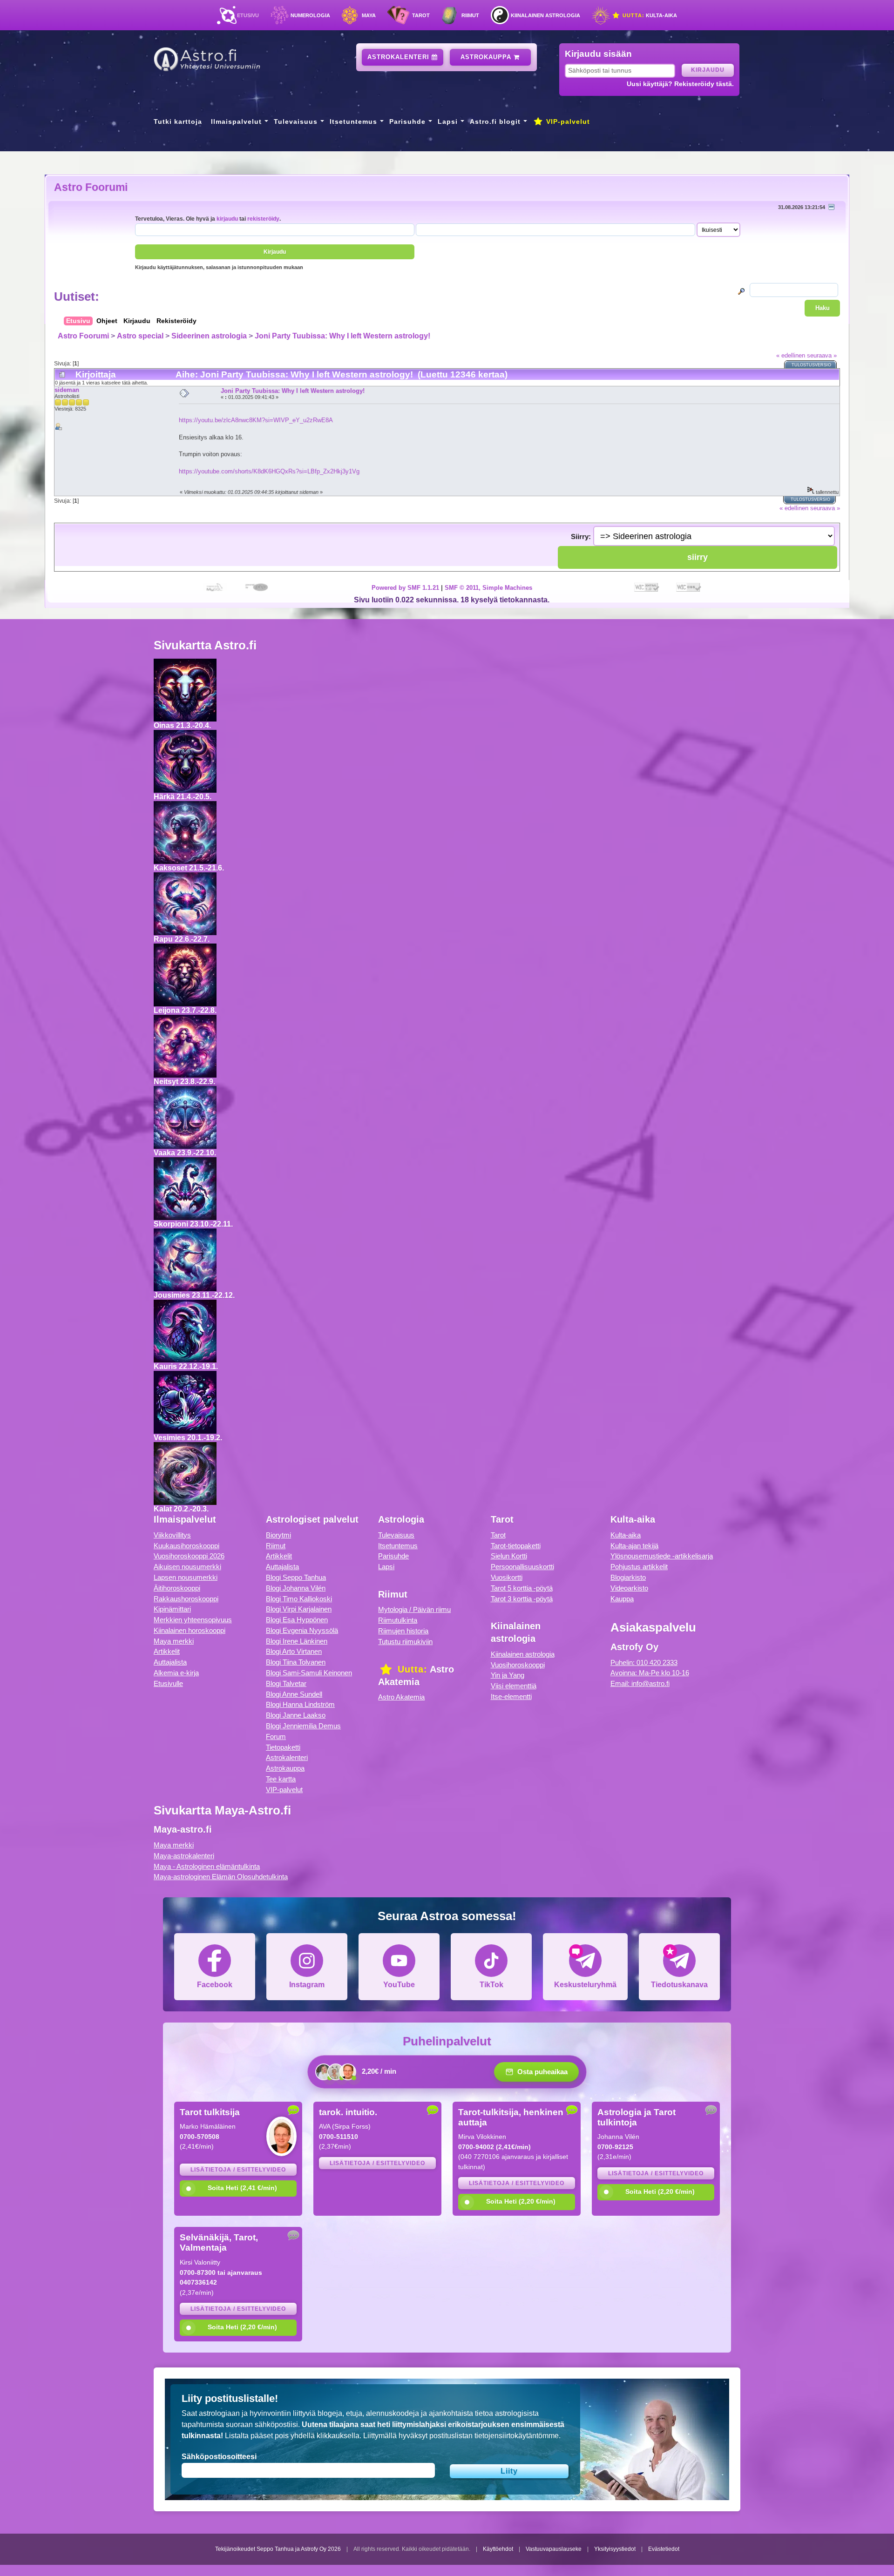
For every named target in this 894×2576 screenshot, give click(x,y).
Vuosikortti (507, 1577)
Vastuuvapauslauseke (554, 2549)
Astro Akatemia (401, 1697)
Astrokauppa (487, 57)
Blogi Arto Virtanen (294, 1651)
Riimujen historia (403, 1631)
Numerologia (310, 15)
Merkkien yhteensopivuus (193, 1620)
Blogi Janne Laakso (296, 1715)
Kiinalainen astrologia (545, 15)
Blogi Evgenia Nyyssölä (302, 1630)
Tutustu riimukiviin (405, 1642)
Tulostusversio (811, 365)
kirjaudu (227, 219)
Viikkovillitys (172, 1535)
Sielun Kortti (509, 1556)
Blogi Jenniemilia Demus (303, 1726)
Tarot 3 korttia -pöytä (522, 1599)
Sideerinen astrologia (209, 336)
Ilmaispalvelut (236, 121)
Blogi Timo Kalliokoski (299, 1599)
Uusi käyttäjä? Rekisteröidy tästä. (680, 84)
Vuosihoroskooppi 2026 (189, 1556)
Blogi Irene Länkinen (297, 1641)
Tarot (421, 15)
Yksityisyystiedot (615, 2549)
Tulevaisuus (296, 121)
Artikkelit (167, 1651)
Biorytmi (278, 1535)
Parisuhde (407, 121)
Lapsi (448, 121)
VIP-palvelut (567, 121)
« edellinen (791, 355)
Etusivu (248, 15)
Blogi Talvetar (286, 1683)
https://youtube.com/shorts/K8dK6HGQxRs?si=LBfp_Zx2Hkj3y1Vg (269, 471)
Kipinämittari (172, 1609)
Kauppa (622, 1599)
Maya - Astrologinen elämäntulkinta (207, 1866)
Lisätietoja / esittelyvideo (238, 2170)
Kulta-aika (649, 15)
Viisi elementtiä (514, 1686)
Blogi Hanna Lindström (300, 1704)
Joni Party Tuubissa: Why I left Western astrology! (342, 336)
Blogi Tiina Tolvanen (296, 1662)
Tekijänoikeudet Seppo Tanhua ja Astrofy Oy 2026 (278, 2549)
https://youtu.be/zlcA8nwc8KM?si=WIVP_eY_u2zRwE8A (256, 420)
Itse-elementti (511, 1696)
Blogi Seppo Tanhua (296, 1577)
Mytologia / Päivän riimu (414, 1609)
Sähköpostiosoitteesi (219, 2457)
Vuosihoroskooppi (518, 1665)
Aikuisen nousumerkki (187, 1567)
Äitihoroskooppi (177, 1588)
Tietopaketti (283, 1747)
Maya (369, 15)
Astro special (140, 336)
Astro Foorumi (91, 187)
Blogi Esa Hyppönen (297, 1620)
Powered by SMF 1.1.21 (405, 588)
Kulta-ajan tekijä (634, 1546)
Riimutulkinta (398, 1620)
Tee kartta (281, 1779)
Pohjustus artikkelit (639, 1567)
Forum (276, 1736)
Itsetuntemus (353, 121)
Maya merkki (174, 1641)
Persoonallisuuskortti (522, 1567)
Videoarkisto (629, 1588)
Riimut (470, 15)
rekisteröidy (263, 219)
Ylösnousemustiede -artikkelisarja (662, 1556)
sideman (67, 390)
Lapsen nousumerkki (186, 1577)
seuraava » (822, 355)
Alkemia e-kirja (176, 1673)
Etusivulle (168, 1683)
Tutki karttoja (178, 121)
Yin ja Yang (508, 1675)
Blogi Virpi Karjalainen (299, 1609)
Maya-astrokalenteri (184, 1856)
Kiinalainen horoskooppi (190, 1630)
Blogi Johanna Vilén (296, 1588)
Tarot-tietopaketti (516, 1546)
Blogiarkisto (628, 1577)
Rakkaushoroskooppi (186, 1599)
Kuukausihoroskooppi (186, 1546)
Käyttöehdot (498, 2549)
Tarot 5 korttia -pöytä (522, 1588)
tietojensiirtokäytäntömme (517, 2436)
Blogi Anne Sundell (294, 1694)
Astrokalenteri (400, 57)
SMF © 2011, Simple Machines (488, 588)
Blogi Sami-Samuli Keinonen (309, 1673)
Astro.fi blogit (495, 121)
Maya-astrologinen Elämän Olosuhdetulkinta (221, 1877)
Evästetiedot (664, 2549)
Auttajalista (170, 1662)
